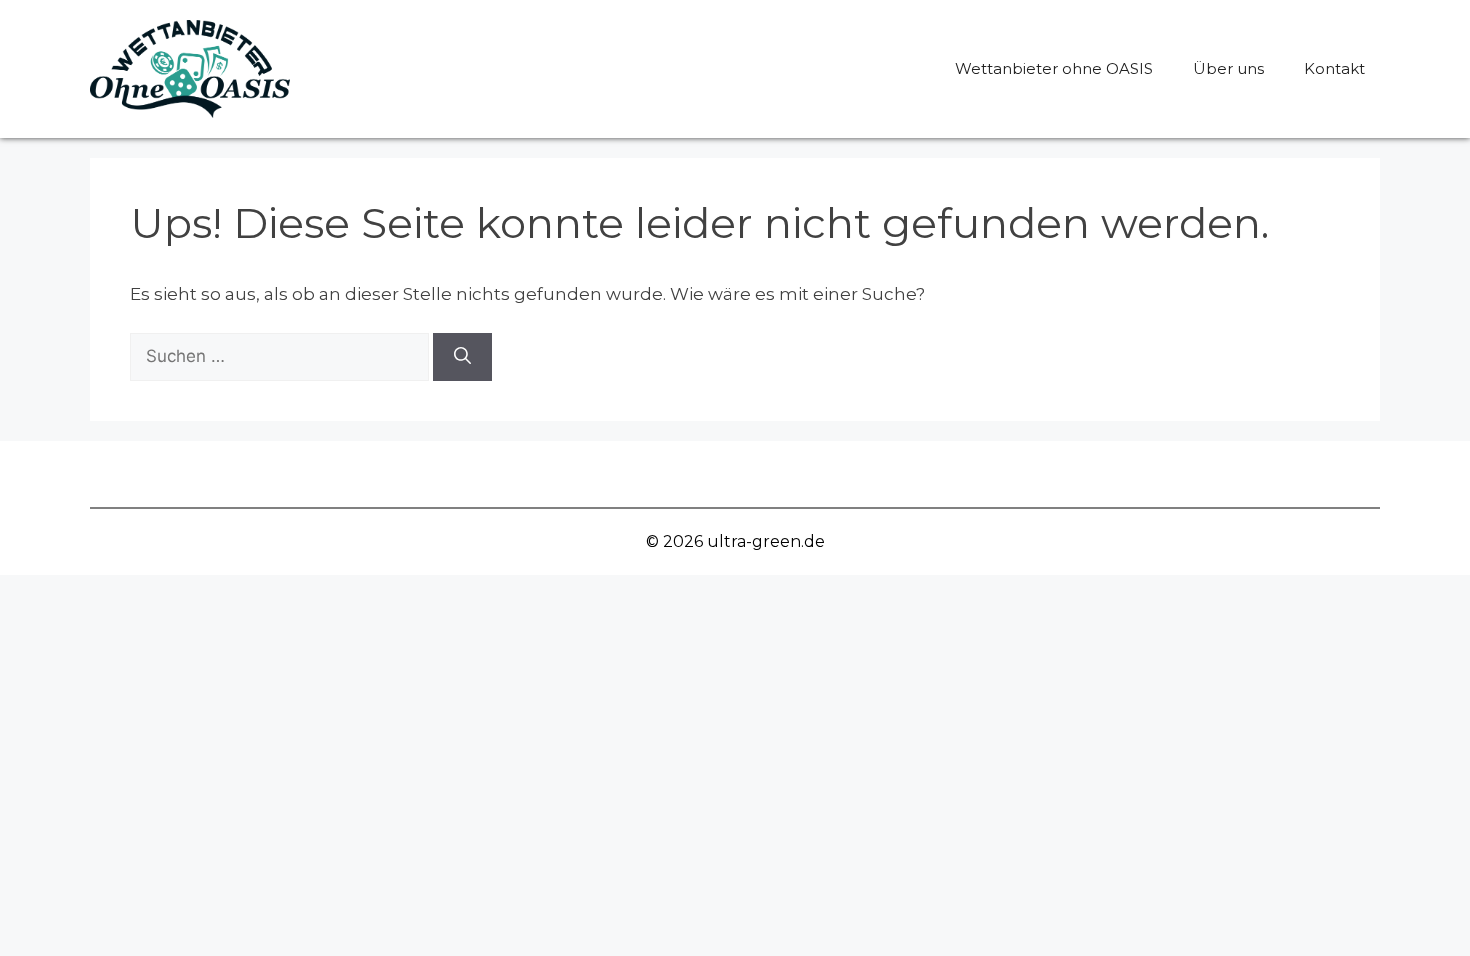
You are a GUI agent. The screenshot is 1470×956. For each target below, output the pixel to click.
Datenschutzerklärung (1086, 473)
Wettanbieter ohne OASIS (1054, 68)
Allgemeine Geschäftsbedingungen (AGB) (779, 473)
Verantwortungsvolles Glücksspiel (428, 473)
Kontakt (1334, 68)
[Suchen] (462, 357)
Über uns (1228, 68)
